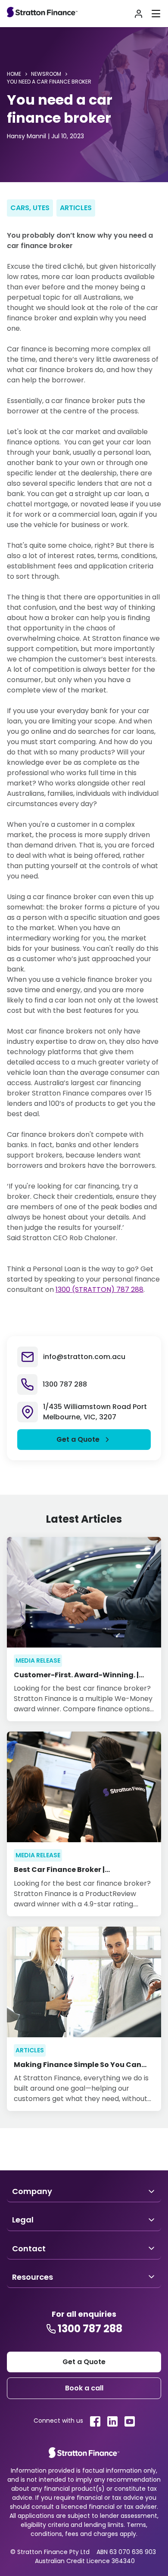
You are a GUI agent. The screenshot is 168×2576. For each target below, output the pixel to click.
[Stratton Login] (139, 14)
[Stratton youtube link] (130, 2421)
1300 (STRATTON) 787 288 (100, 1290)
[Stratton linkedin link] (112, 2421)
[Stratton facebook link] (95, 2421)
